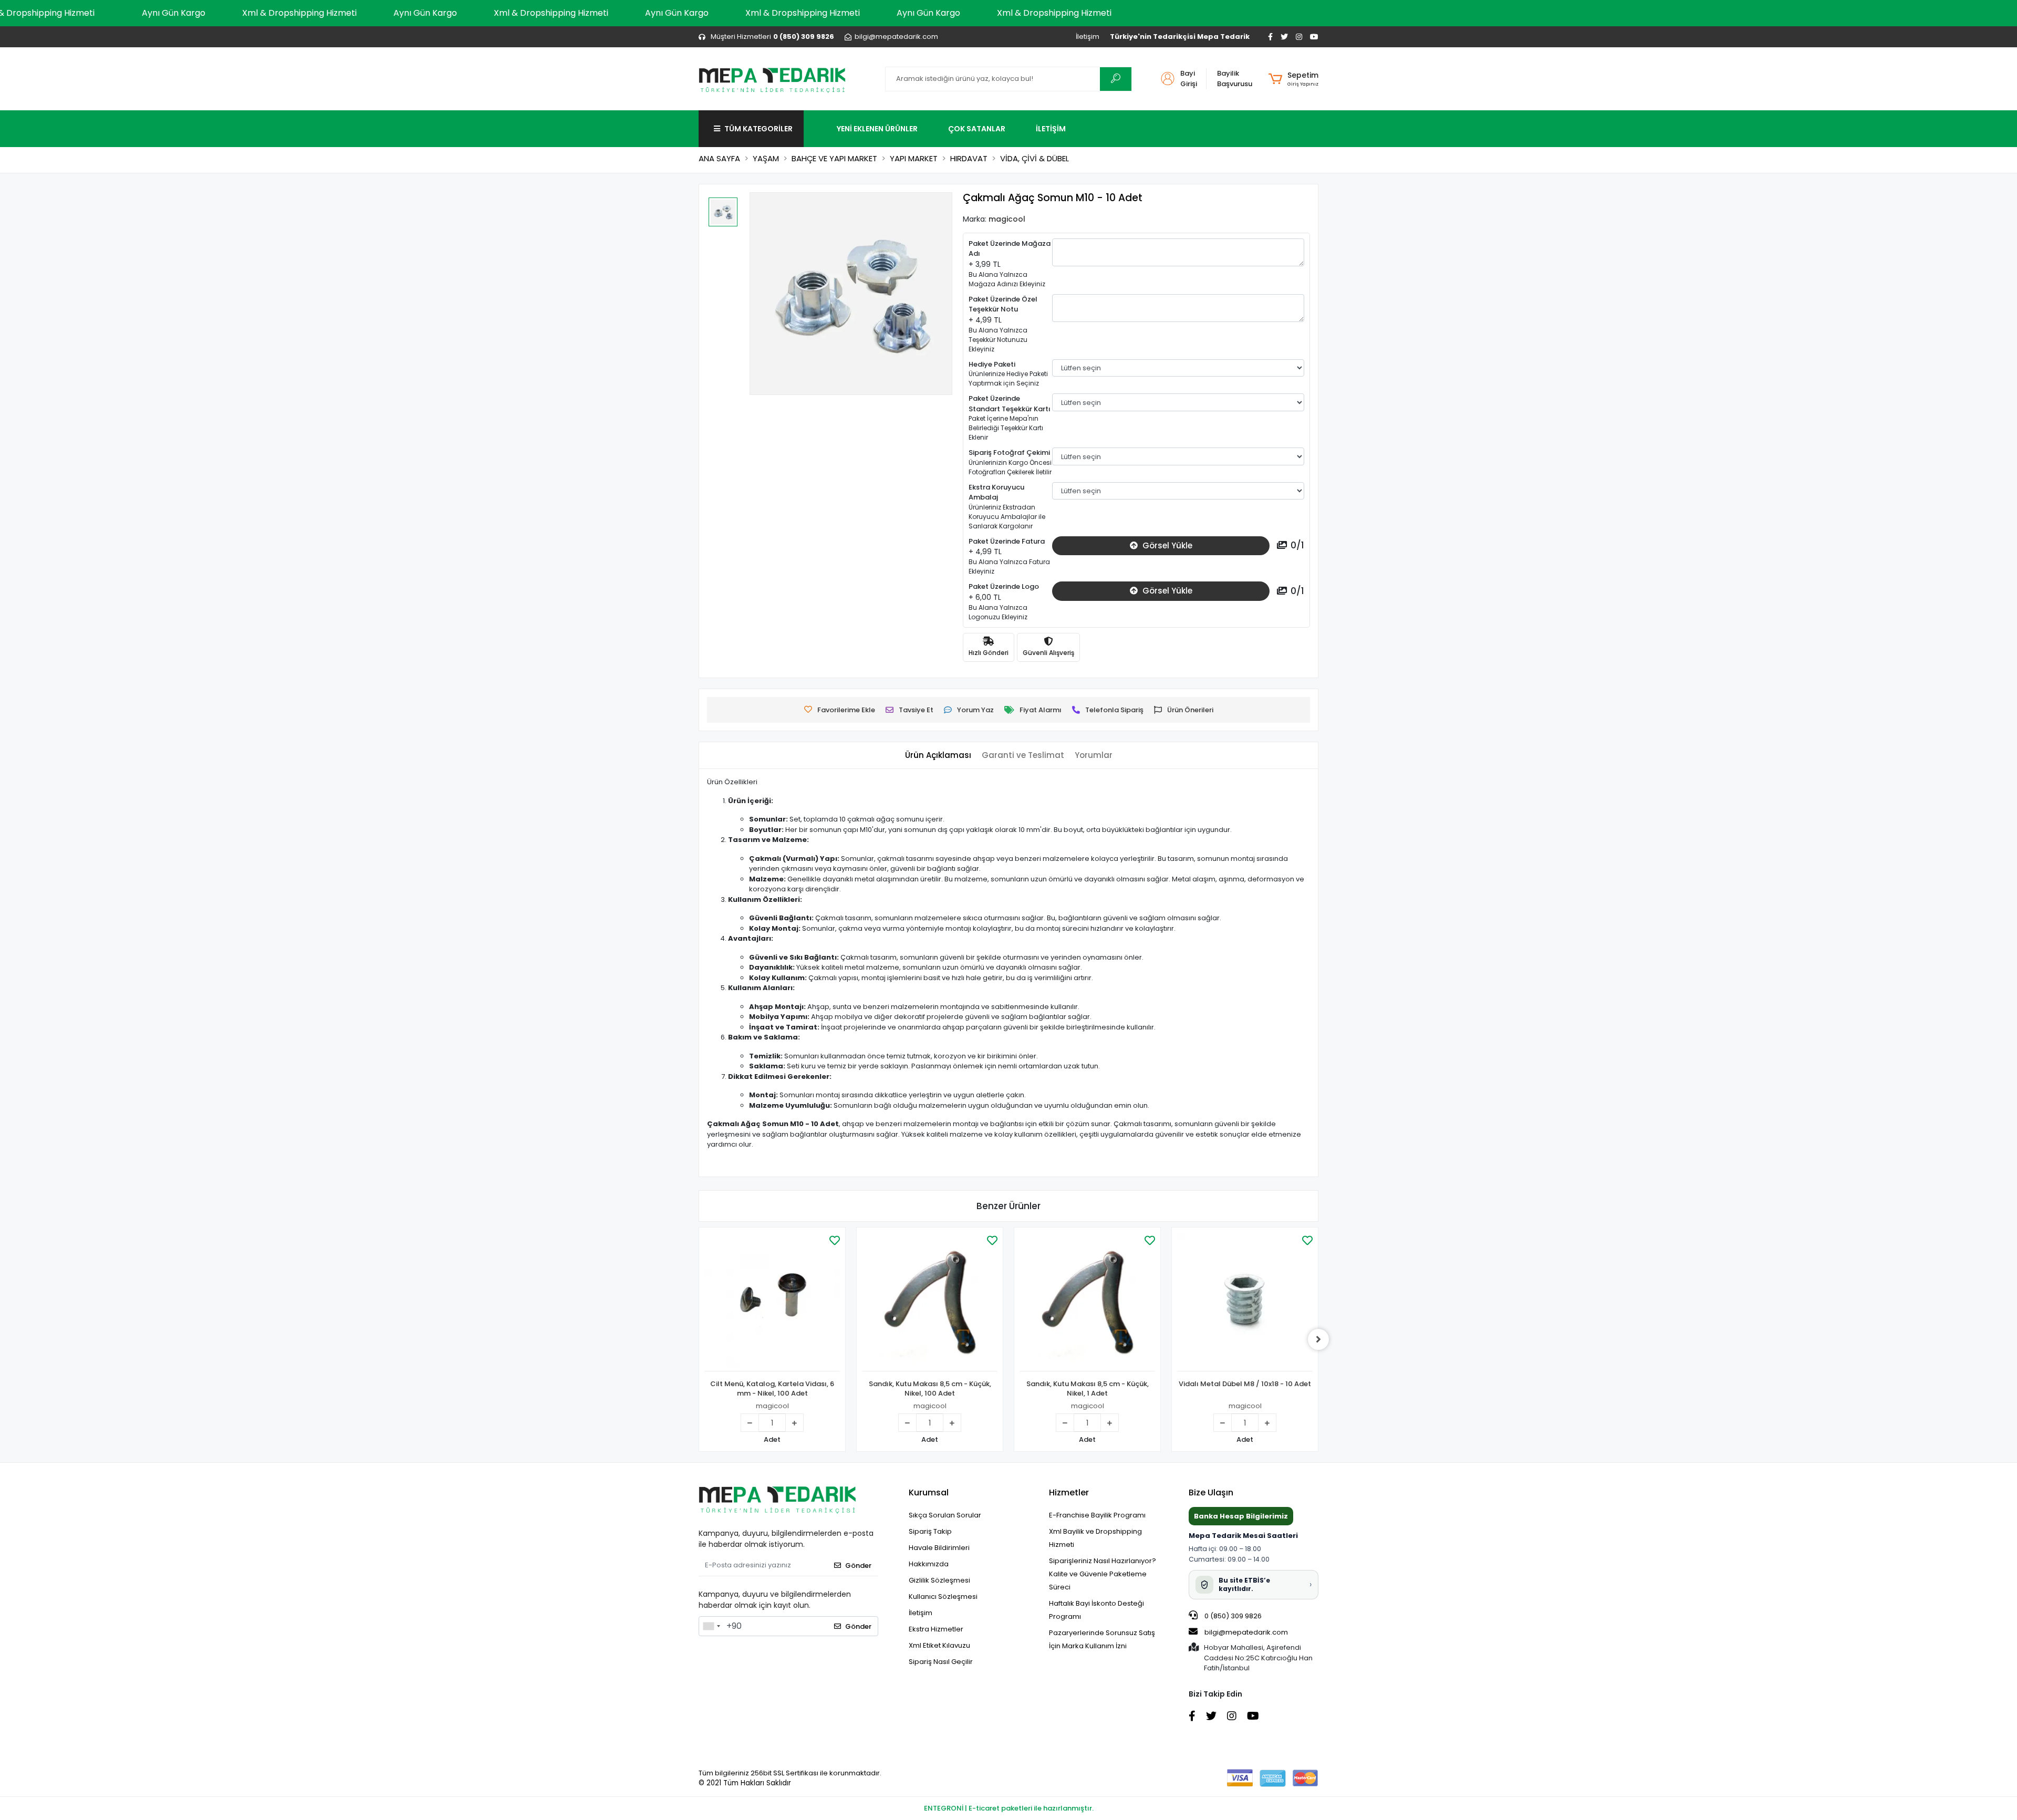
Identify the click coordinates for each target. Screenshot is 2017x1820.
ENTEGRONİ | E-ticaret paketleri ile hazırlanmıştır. (1009, 1808)
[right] (1318, 1339)
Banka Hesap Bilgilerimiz (1241, 1516)
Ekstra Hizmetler (936, 1629)
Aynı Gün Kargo (174, 13)
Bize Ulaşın (1211, 1493)
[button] (1293, 79)
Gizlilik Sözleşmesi (939, 1580)
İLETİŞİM (1051, 129)
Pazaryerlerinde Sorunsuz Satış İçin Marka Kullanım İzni (1102, 1639)
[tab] (938, 756)
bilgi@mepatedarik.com (1246, 1632)
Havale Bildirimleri (939, 1548)
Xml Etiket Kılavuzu (939, 1645)
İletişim (1088, 37)
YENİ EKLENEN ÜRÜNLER (877, 129)
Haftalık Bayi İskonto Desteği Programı (1096, 1610)
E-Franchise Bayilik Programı (1097, 1515)
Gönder (858, 1566)
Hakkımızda (929, 1564)
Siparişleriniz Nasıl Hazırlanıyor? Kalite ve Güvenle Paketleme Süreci (1103, 1574)
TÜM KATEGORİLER (758, 129)
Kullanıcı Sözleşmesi (943, 1597)
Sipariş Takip (930, 1531)
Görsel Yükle (1166, 545)
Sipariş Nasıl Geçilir (941, 1662)
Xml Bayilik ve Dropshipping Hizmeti (1095, 1538)
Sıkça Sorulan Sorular (945, 1515)
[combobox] (711, 1626)
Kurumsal (929, 1493)
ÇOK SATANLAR (977, 129)
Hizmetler (1069, 1493)
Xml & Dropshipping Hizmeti (299, 13)
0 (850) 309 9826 (1232, 1616)
